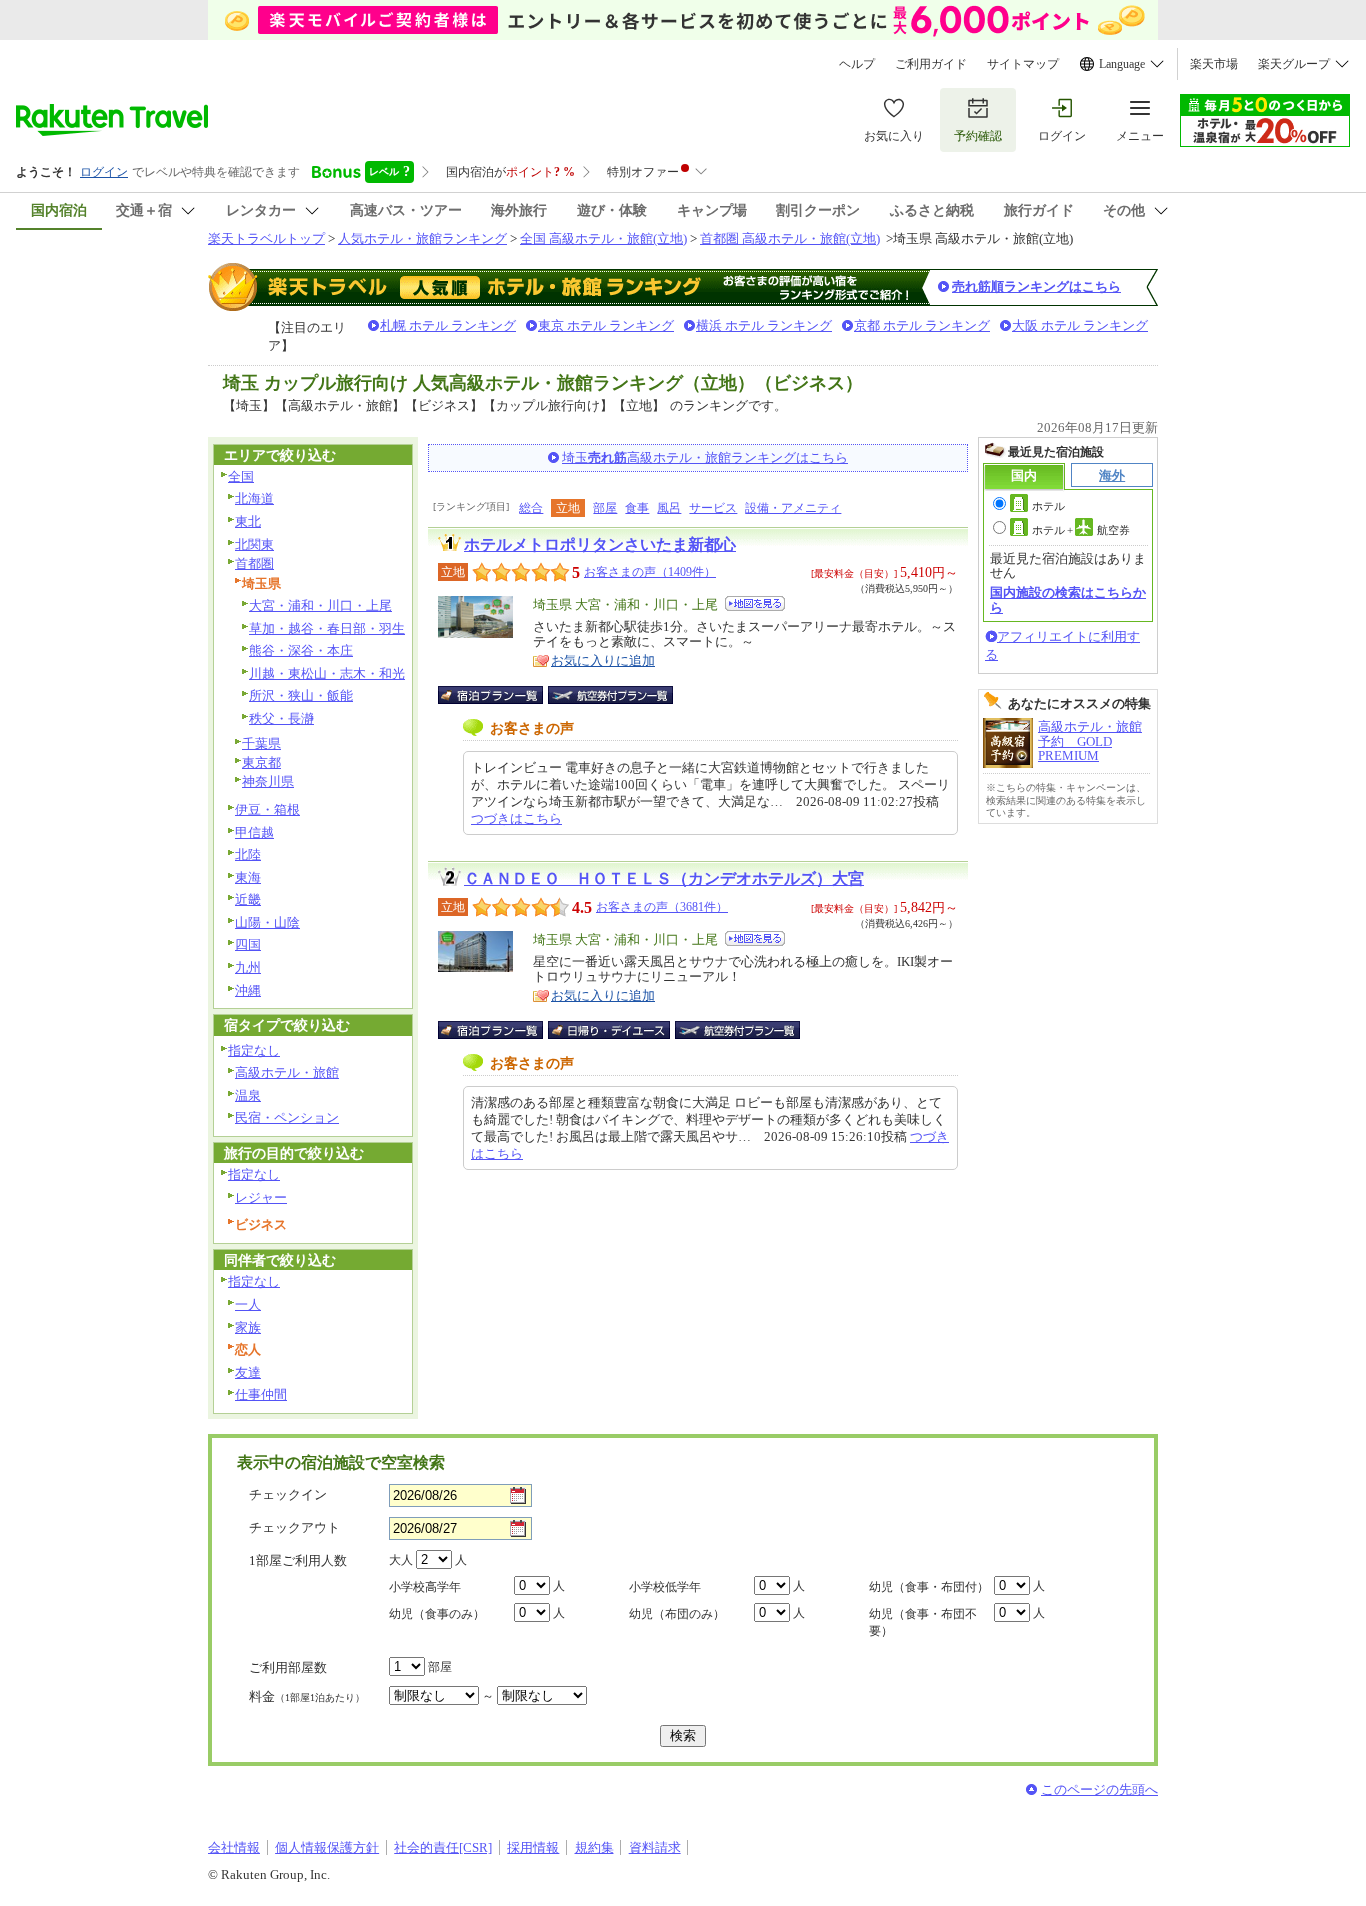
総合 (531, 508)
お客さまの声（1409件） (650, 572)
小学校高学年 (425, 1587)
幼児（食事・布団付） (929, 1587)
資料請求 (655, 1847)
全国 (241, 476)
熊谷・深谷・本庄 (301, 650)
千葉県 (261, 743)
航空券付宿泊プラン (610, 695)
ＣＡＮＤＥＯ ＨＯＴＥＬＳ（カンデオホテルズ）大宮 (664, 878)
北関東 (254, 544)
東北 (248, 521)
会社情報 (234, 1847)
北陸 (248, 854)
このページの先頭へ (1099, 1789)
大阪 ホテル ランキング (1080, 325)
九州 (248, 967)
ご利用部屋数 (288, 1667)
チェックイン (288, 1494)
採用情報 (533, 1847)
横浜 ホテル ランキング (764, 325)
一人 (248, 1304)
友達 (248, 1372)
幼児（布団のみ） (677, 1614)
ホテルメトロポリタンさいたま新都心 (600, 544)
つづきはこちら (516, 818)
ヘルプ (857, 64)
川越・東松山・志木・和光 (327, 673)
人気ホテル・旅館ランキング (422, 238)
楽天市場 (1214, 64)
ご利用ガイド (931, 64)
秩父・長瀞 (281, 718)
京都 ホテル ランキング (922, 325)
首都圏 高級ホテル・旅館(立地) (790, 238)
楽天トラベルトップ (266, 238)
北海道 (254, 498)
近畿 (248, 899)
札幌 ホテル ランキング (448, 325)
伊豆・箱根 (267, 809)
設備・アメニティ (793, 508)
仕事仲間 (261, 1394)
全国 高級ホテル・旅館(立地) (603, 238)
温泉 (248, 1095)
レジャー (261, 1197)
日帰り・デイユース (610, 1030)
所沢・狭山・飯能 (301, 695)
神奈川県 (268, 781)
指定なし (254, 1050)
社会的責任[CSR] (443, 1847)
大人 (401, 1560)
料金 (307, 1696)
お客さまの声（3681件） (662, 907)
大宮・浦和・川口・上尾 (320, 605)
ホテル (1048, 506)
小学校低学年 (665, 1587)
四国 (248, 944)
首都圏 (254, 563)
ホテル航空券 (1081, 530)
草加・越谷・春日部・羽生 (327, 628)
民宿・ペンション (287, 1117)
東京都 (261, 762)
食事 (637, 508)
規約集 (594, 1847)
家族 (248, 1327)
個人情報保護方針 (327, 1847)
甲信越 (254, 832)
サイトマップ (1023, 64)
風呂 (669, 508)
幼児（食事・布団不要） (923, 1622)
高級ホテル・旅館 (287, 1072)
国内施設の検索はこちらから (1068, 599)
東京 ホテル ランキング (606, 325)
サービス (713, 508)
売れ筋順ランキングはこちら (1036, 286)
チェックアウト (294, 1527)
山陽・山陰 (267, 922)
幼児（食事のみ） (437, 1614)
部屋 (605, 508)
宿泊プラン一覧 (500, 695)
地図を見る (755, 603)
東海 (248, 877)
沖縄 (248, 990)
